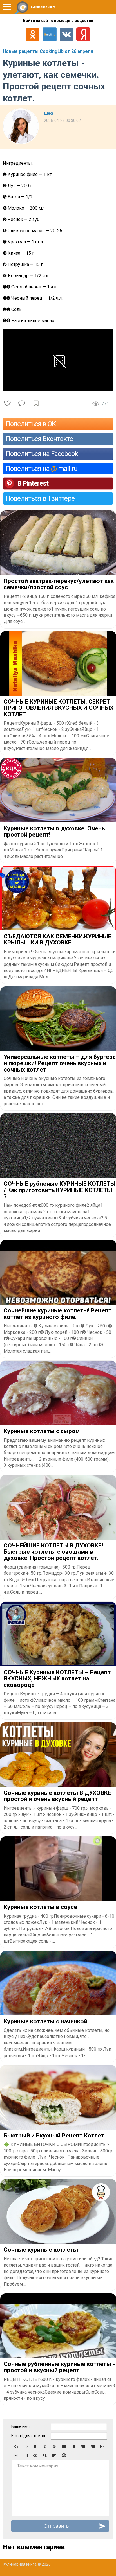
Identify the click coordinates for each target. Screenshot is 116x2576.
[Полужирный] (35, 2446)
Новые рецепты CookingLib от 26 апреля (48, 51)
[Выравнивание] (54, 2455)
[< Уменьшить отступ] (83, 2446)
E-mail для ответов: (29, 2436)
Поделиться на (42, 469)
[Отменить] (16, 2446)
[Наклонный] (45, 2446)
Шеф (49, 113)
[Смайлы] (64, 2455)
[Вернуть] (26, 2446)
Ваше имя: (21, 2426)
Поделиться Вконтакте (39, 439)
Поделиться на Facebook (42, 454)
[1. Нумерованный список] (73, 2446)
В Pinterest (33, 483)
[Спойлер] (45, 2455)
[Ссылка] (35, 2455)
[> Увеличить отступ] (93, 2446)
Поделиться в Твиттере (40, 498)
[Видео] (16, 2455)
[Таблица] (26, 2455)
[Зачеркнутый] (54, 2446)
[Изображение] (102, 2446)
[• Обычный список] (64, 2446)
